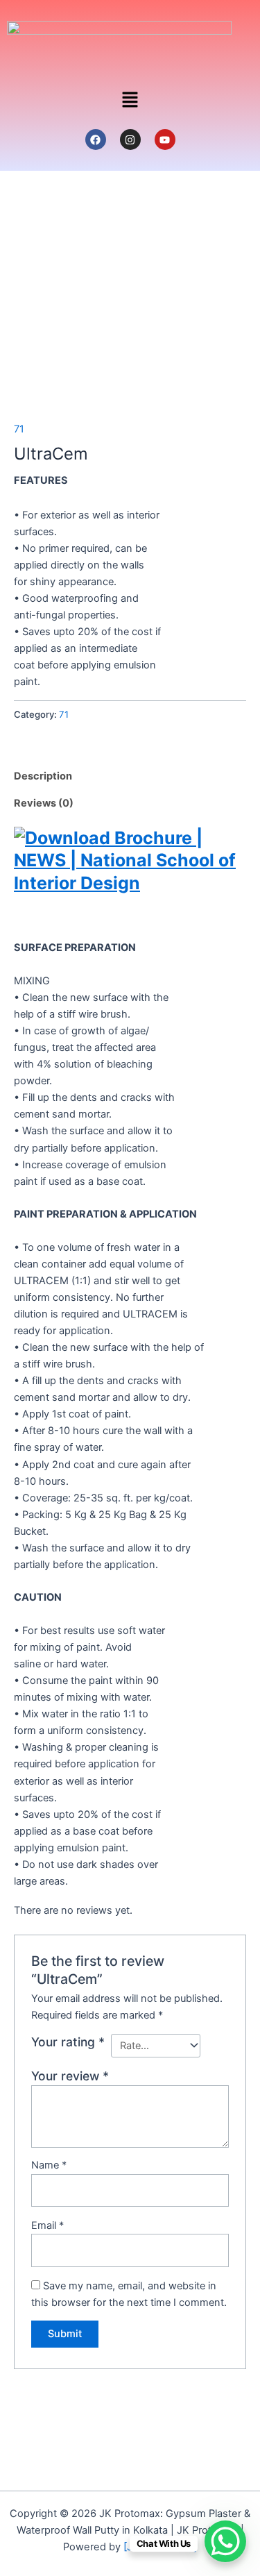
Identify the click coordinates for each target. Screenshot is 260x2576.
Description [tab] (43, 776)
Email (47, 2225)
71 (19, 429)
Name (49, 2165)
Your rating (68, 2042)
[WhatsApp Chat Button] (225, 2541)
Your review (70, 2076)
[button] (130, 100)
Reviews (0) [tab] (44, 803)
